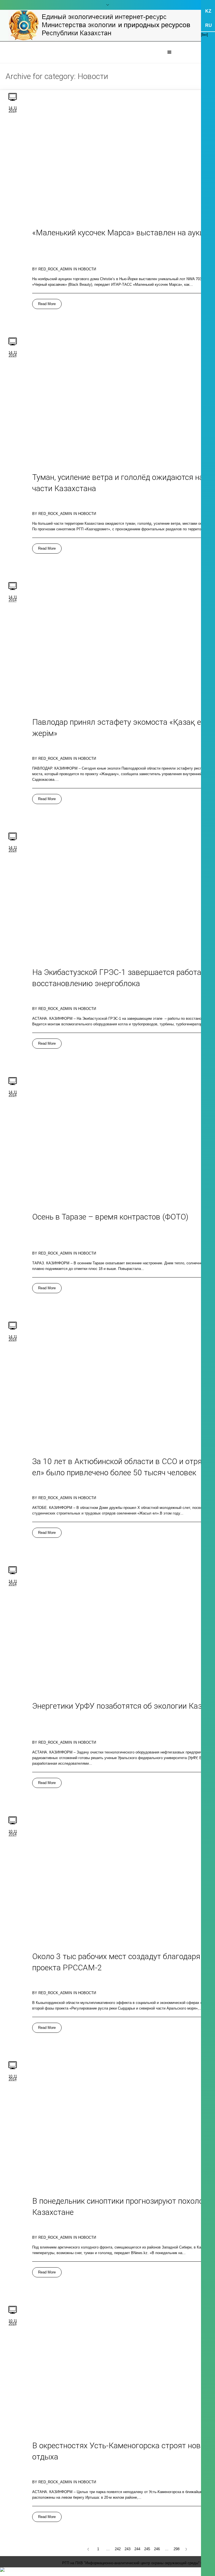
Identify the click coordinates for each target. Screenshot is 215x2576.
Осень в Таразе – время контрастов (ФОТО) (110, 1217)
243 (128, 2549)
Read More (47, 304)
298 (177, 2549)
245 (147, 2549)
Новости (87, 269)
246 (157, 2549)
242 (118, 2549)
